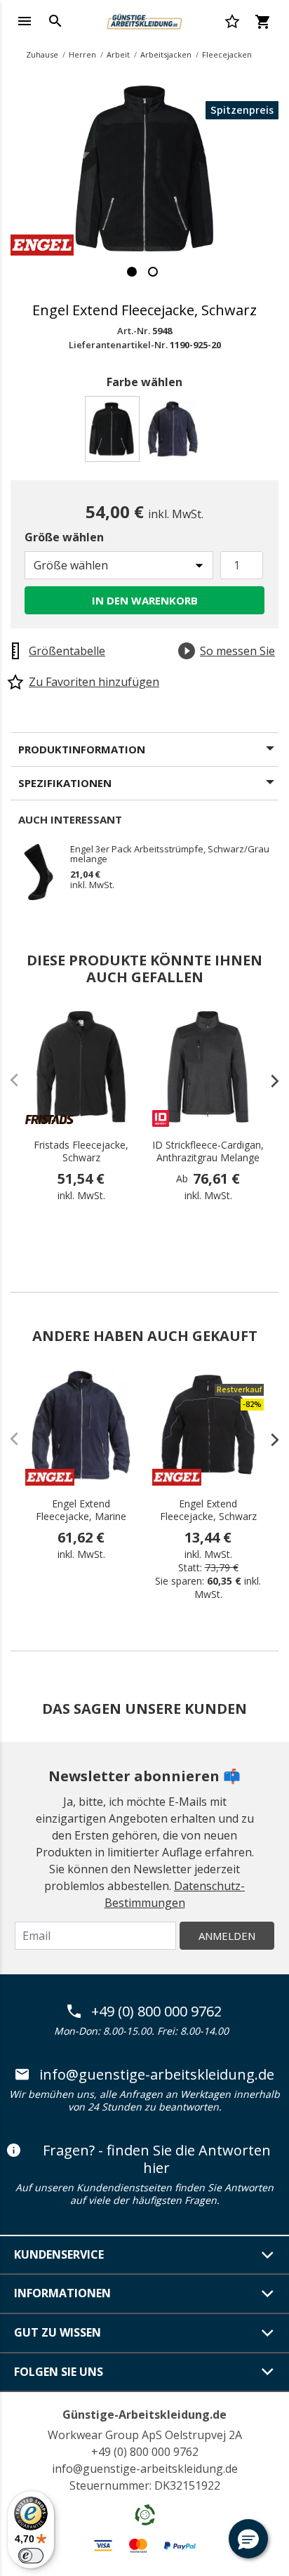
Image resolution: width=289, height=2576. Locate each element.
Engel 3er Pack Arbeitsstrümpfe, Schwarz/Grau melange (170, 854)
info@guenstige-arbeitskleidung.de (157, 2075)
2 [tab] (153, 272)
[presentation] (268, 1081)
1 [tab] (132, 272)
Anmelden (227, 1936)
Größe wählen (64, 537)
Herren (82, 54)
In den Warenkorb (145, 600)
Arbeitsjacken (166, 54)
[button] (248, 2539)
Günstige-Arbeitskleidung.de (144, 2415)
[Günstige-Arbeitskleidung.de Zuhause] (144, 20)
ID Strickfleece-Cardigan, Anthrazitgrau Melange (208, 1151)
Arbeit (118, 54)
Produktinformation (82, 749)
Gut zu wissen (58, 2332)
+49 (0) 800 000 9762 (156, 2012)
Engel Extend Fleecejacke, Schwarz (208, 1510)
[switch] (31, 2556)
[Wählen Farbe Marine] (175, 433)
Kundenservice (59, 2254)
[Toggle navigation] (25, 21)
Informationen (62, 2293)
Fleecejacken (227, 54)
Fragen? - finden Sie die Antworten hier (157, 2159)
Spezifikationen (65, 783)
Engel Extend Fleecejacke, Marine (81, 1510)
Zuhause (42, 54)
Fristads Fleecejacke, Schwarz (81, 1151)
